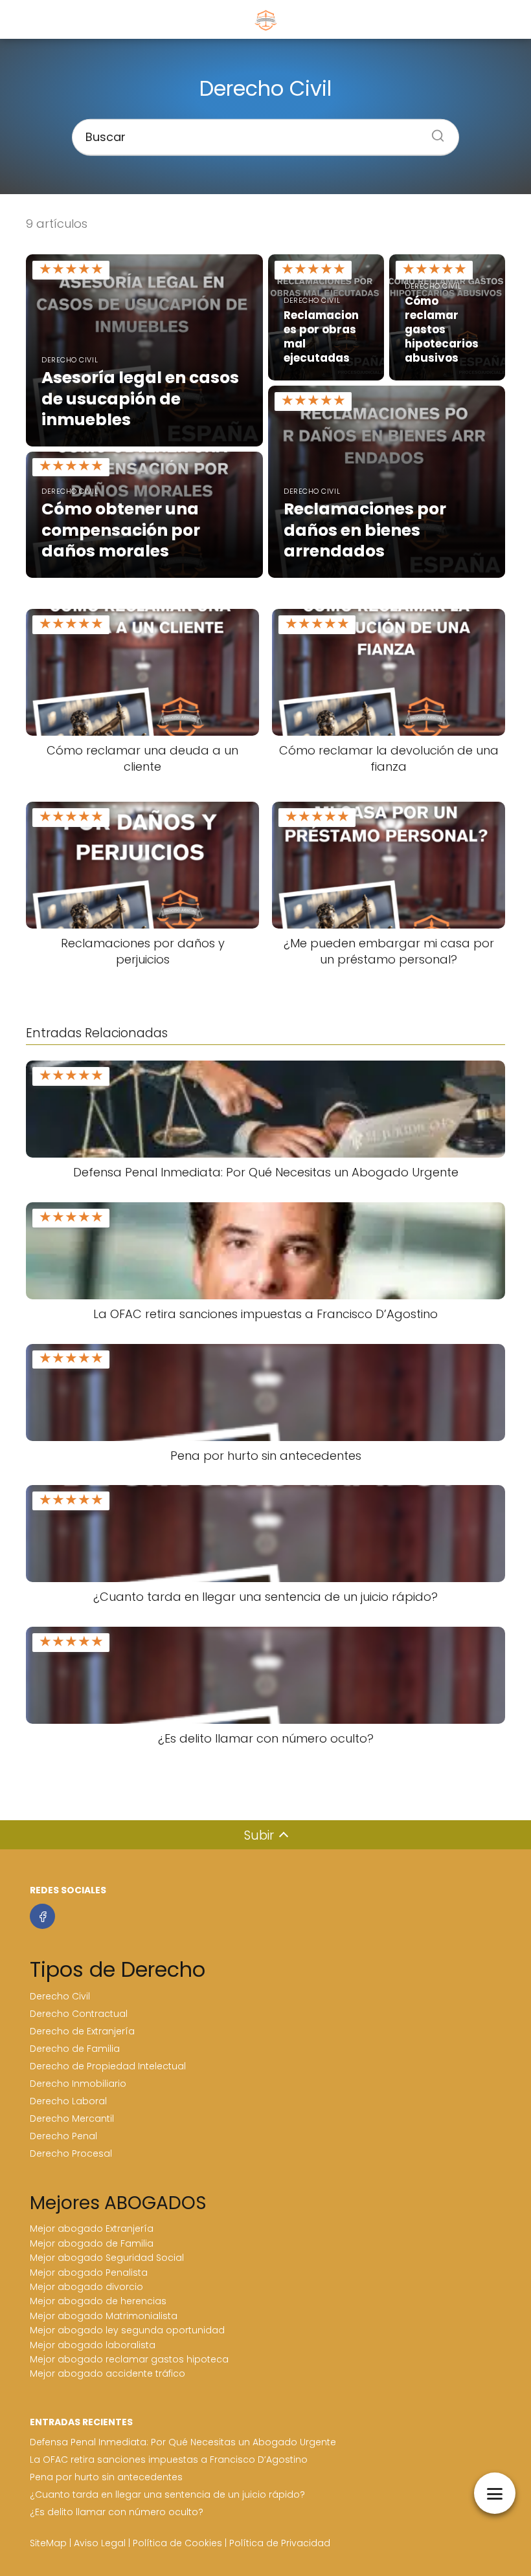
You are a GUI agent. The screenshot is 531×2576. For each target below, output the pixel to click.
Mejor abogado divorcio (86, 2287)
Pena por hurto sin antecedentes (106, 2477)
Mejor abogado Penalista (89, 2273)
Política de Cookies (177, 2543)
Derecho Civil (60, 1996)
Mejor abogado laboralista (93, 2345)
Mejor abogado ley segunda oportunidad (127, 2330)
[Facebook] (42, 1916)
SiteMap (48, 2543)
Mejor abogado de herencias (98, 2301)
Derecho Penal (63, 2136)
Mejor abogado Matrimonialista (104, 2316)
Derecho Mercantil (72, 2119)
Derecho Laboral (68, 2101)
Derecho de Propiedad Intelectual (108, 2066)
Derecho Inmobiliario (78, 2084)
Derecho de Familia (75, 2049)
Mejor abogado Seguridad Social (107, 2258)
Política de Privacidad (280, 2543)
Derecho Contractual (79, 2014)
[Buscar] (433, 131)
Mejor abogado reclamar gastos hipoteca (129, 2359)
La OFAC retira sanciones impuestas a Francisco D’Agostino (169, 2460)
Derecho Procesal (71, 2153)
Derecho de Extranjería (82, 2031)
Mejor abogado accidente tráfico (107, 2373)
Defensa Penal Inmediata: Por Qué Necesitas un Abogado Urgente (183, 2442)
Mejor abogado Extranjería (92, 2229)
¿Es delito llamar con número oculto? (117, 2512)
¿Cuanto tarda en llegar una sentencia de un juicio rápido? (167, 2494)
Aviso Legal (100, 2543)
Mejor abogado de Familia (92, 2243)
